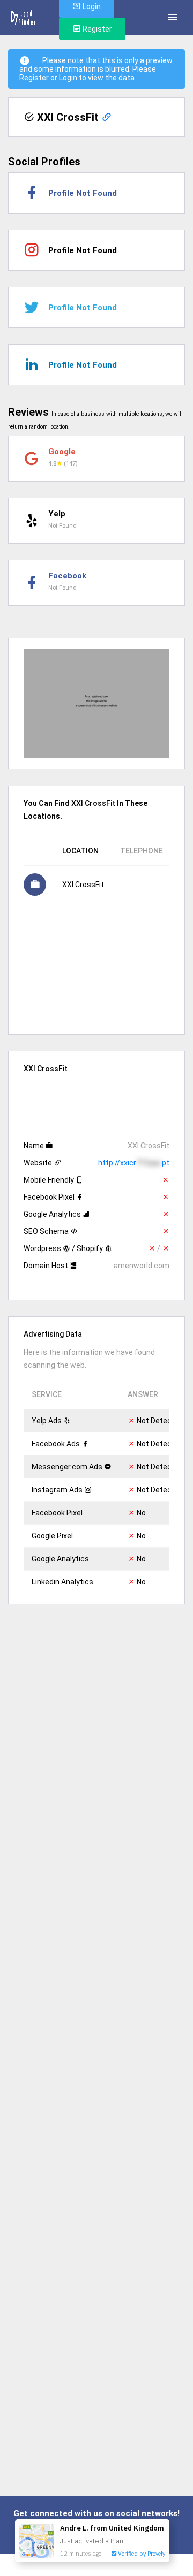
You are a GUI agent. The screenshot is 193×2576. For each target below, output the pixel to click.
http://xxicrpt (134, 1163)
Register (96, 29)
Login (68, 78)
